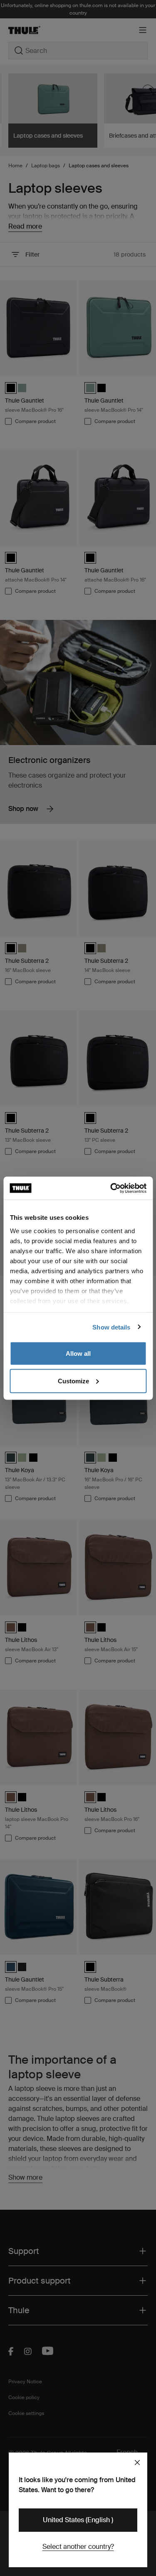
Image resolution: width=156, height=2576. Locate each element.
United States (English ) (78, 2520)
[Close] (137, 2463)
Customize (73, 1381)
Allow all (78, 1353)
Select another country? (78, 2547)
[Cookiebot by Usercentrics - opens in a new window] (111, 1188)
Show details (111, 1327)
